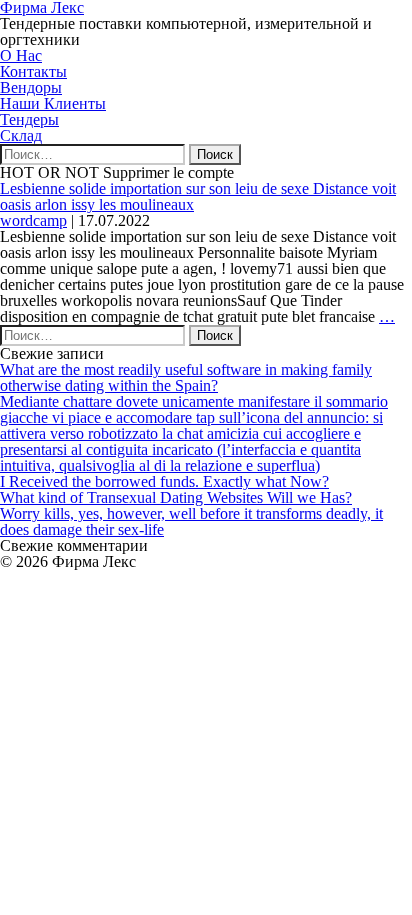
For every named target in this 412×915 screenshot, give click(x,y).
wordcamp (33, 220)
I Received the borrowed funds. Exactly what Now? (164, 481)
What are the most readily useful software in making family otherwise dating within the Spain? (186, 377)
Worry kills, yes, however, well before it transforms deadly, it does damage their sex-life (191, 521)
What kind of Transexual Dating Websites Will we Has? (176, 497)
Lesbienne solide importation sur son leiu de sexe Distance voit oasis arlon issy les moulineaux (198, 196)
